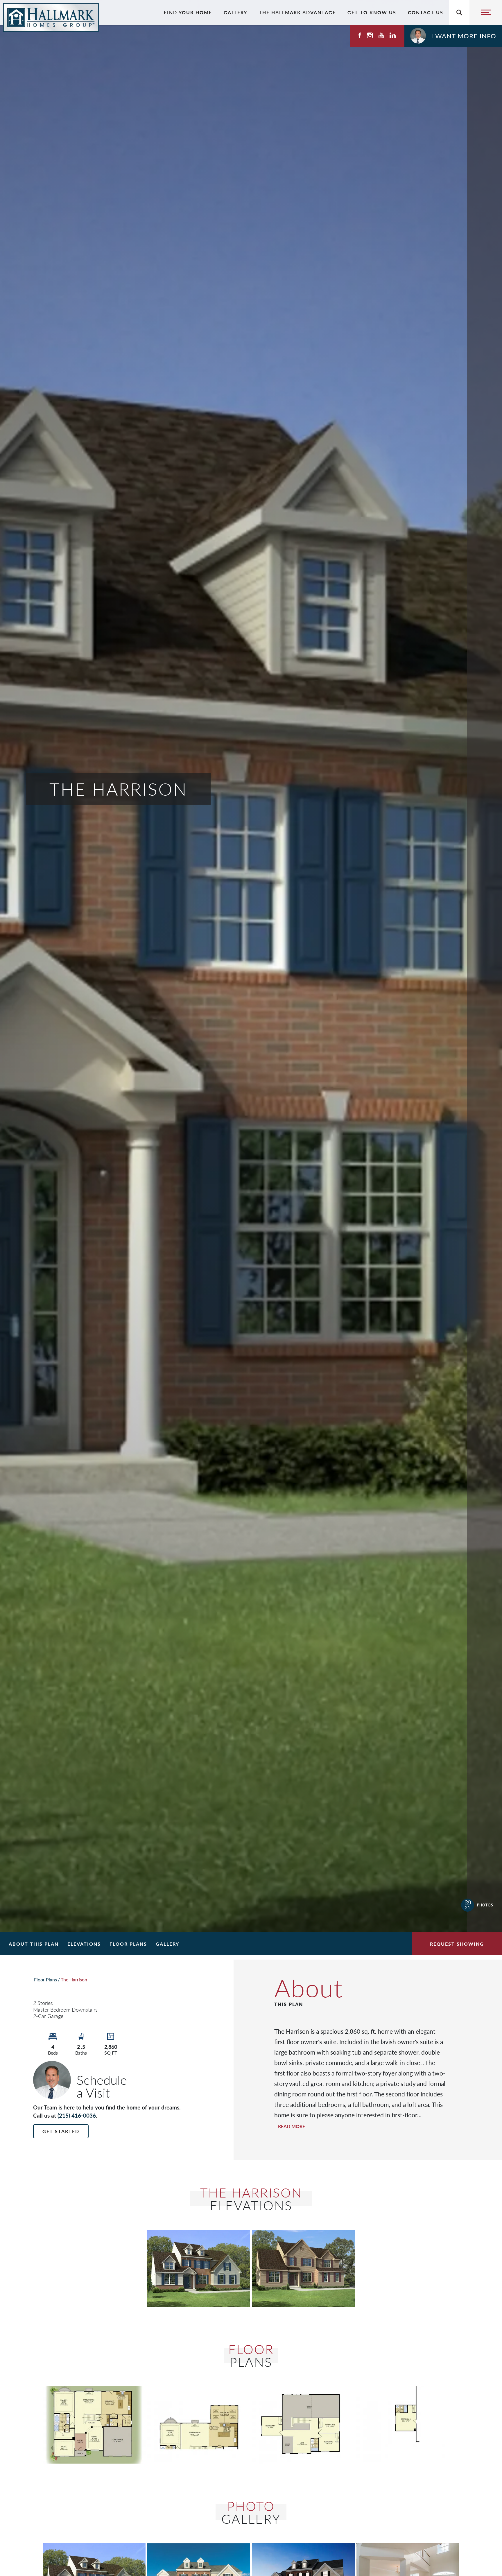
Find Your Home (188, 12)
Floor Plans (128, 1944)
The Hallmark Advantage (297, 12)
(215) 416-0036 (77, 2115)
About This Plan (34, 1944)
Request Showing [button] (457, 1944)
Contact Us (426, 12)
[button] (453, 36)
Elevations (84, 1944)
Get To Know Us (372, 12)
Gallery (235, 12)
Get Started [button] (61, 2131)
